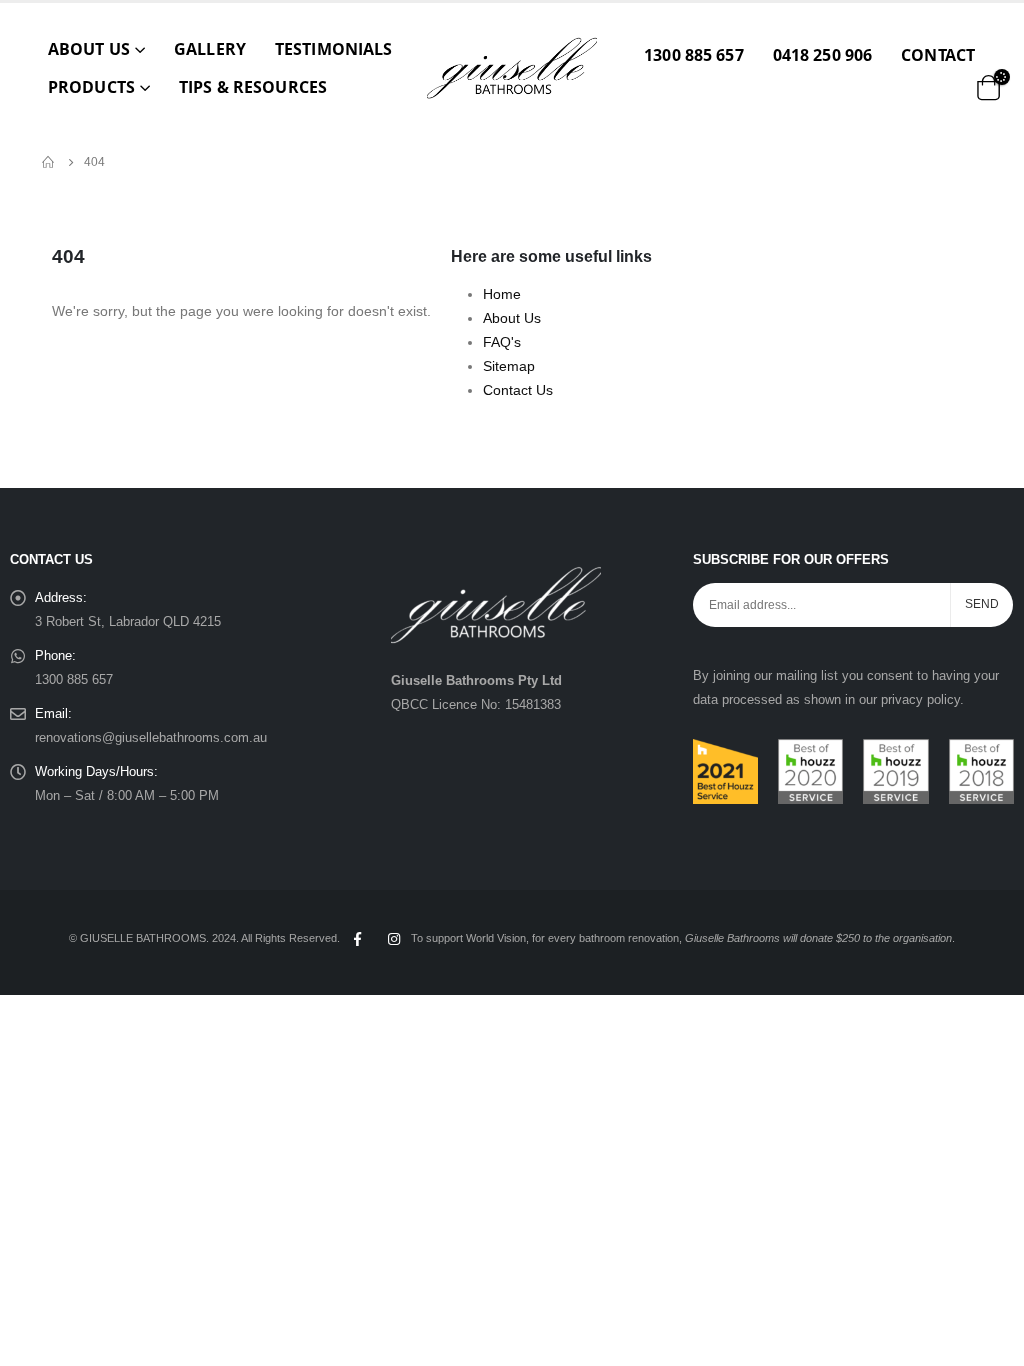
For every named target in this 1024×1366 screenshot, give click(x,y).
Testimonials (333, 49)
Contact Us (518, 390)
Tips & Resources (253, 87)
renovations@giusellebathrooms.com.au (151, 738)
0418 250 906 (822, 55)
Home (502, 294)
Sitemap (509, 366)
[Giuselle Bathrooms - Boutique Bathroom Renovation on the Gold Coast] (512, 68)
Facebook (357, 939)
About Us (89, 49)
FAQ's (502, 342)
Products (91, 87)
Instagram (394, 939)
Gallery (210, 49)
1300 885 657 (693, 55)
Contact (938, 55)
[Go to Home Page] (49, 162)
